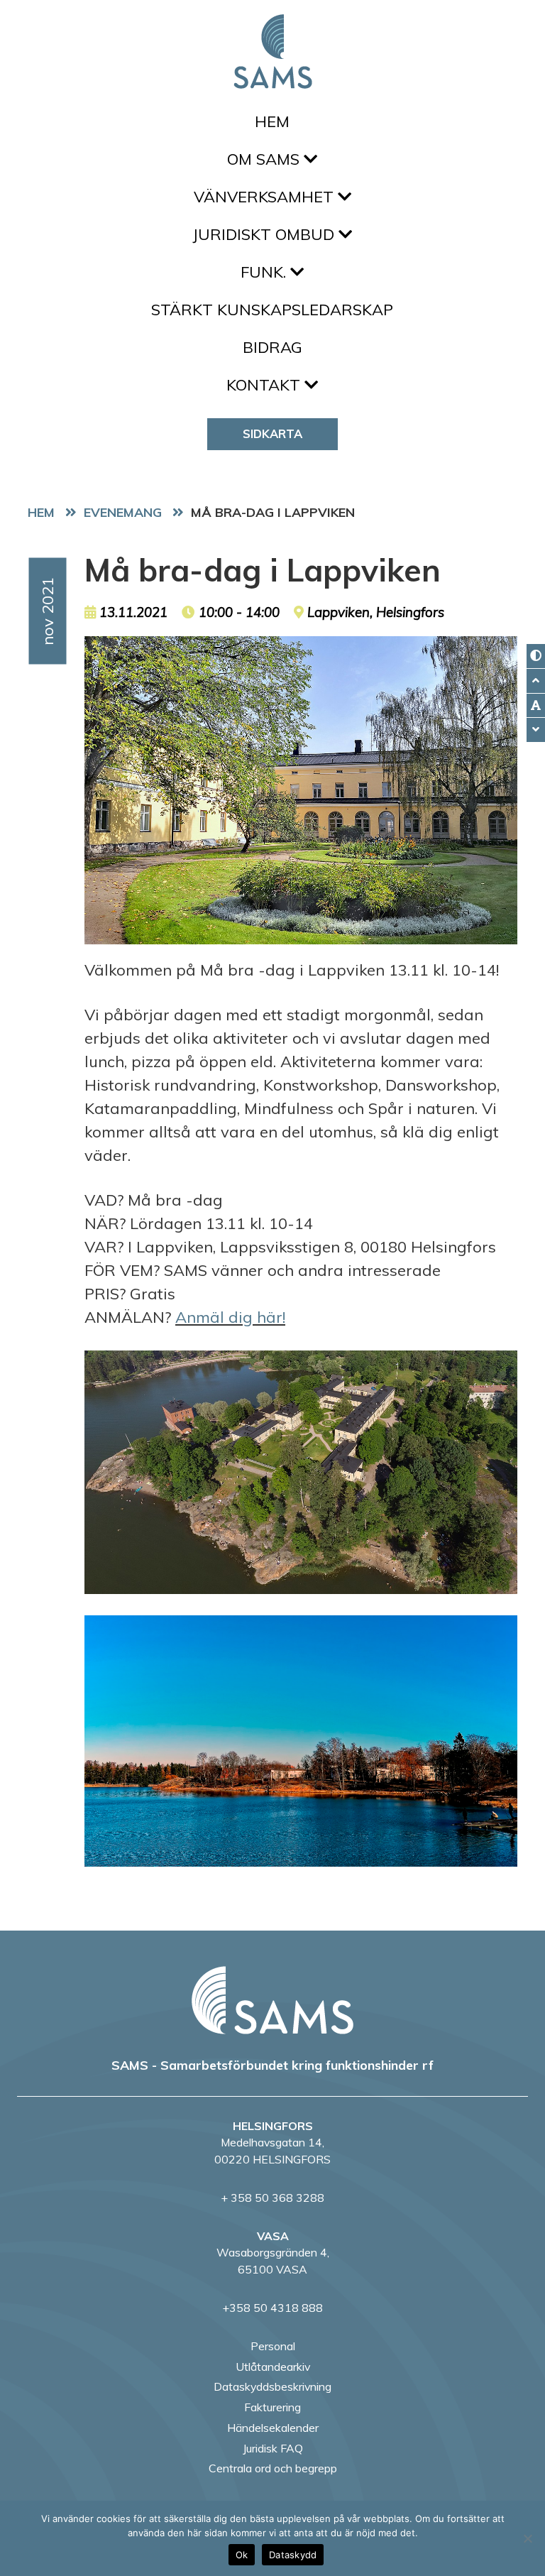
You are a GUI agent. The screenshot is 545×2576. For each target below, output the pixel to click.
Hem (272, 121)
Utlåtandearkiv (273, 2367)
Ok (242, 2555)
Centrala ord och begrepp (273, 2468)
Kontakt (265, 385)
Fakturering (272, 2407)
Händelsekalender (273, 2428)
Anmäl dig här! (230, 1317)
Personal (273, 2346)
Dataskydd (293, 2555)
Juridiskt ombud (265, 234)
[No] (527, 2538)
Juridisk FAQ (273, 2448)
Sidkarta (272, 433)
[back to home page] (272, 2000)
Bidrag (272, 347)
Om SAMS (265, 159)
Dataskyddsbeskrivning (272, 2386)
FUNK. (265, 272)
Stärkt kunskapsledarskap (272, 310)
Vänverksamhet (266, 197)
